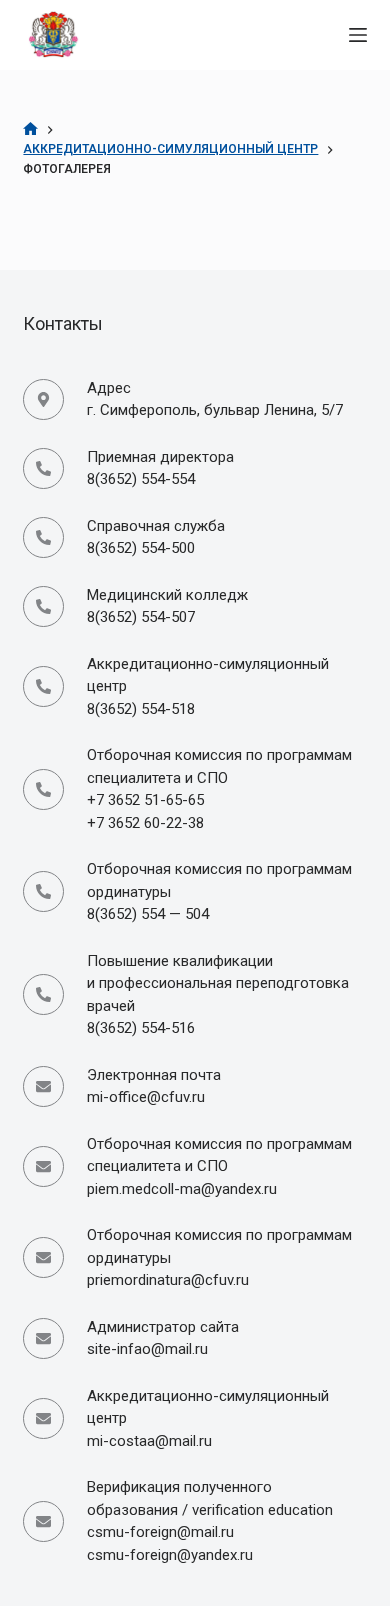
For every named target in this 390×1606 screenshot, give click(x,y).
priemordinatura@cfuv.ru (168, 1280)
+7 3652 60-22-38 (145, 823)
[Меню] (358, 35)
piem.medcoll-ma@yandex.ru (182, 1189)
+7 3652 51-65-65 (145, 800)
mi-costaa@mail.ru (149, 1441)
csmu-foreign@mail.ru (160, 1532)
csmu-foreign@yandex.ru (170, 1555)
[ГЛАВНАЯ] (30, 129)
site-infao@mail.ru (147, 1349)
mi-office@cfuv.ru (146, 1097)
